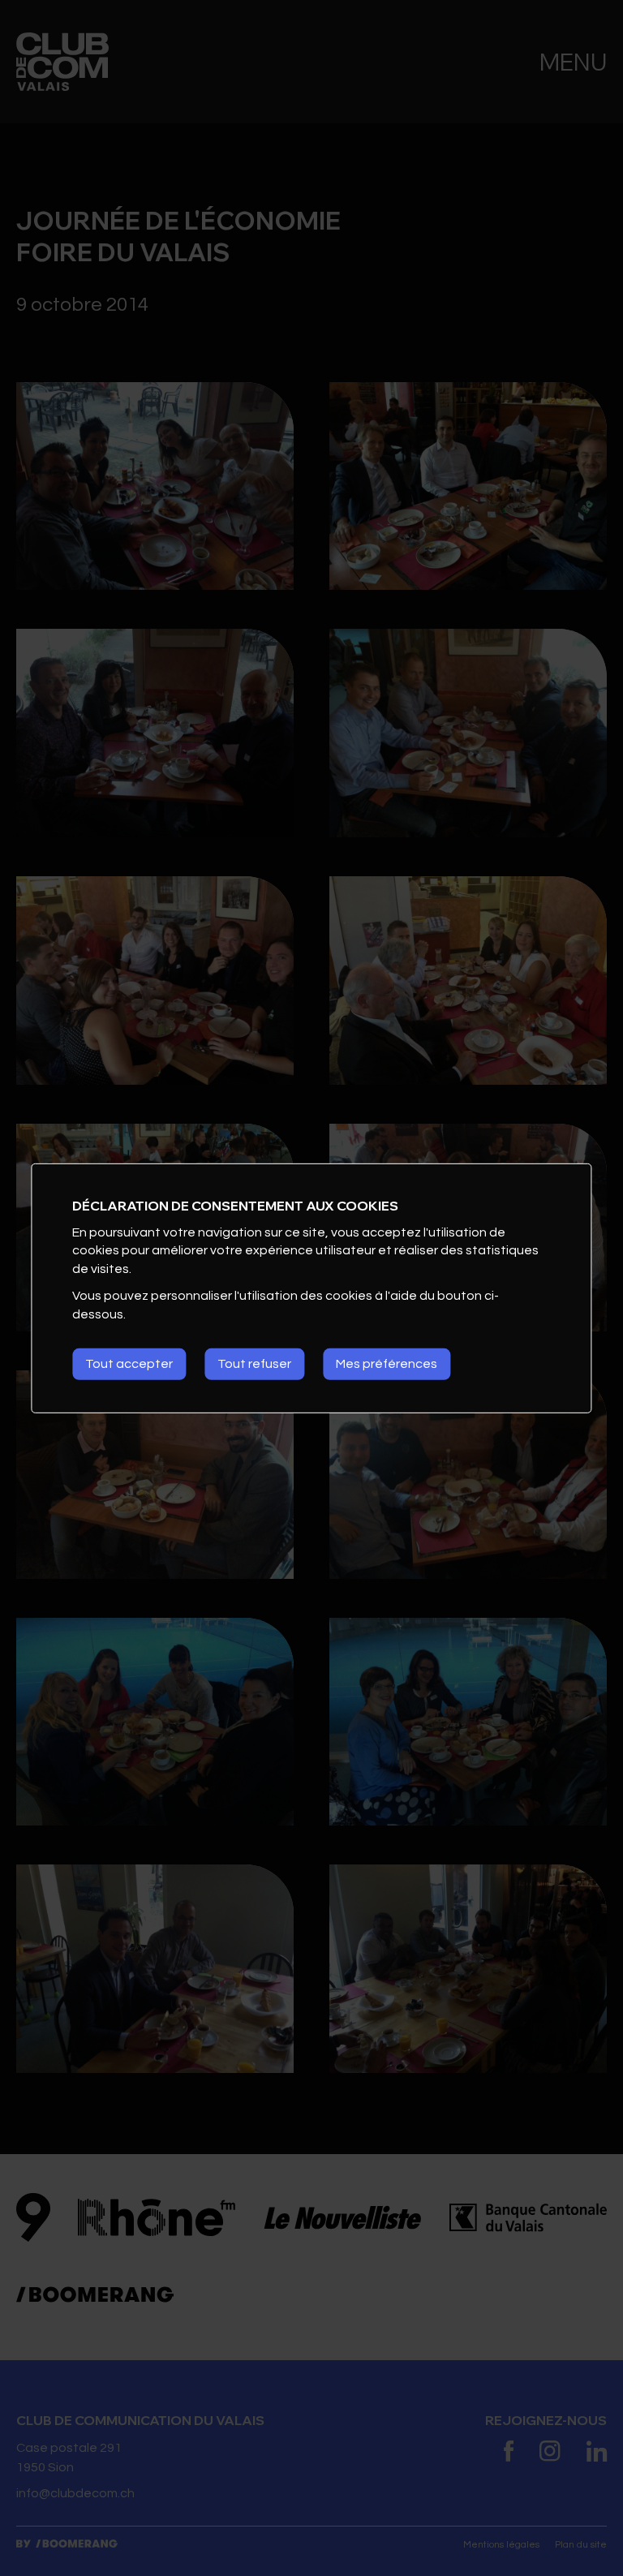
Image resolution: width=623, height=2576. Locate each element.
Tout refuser (254, 1364)
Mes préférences (387, 1364)
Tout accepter (129, 1364)
